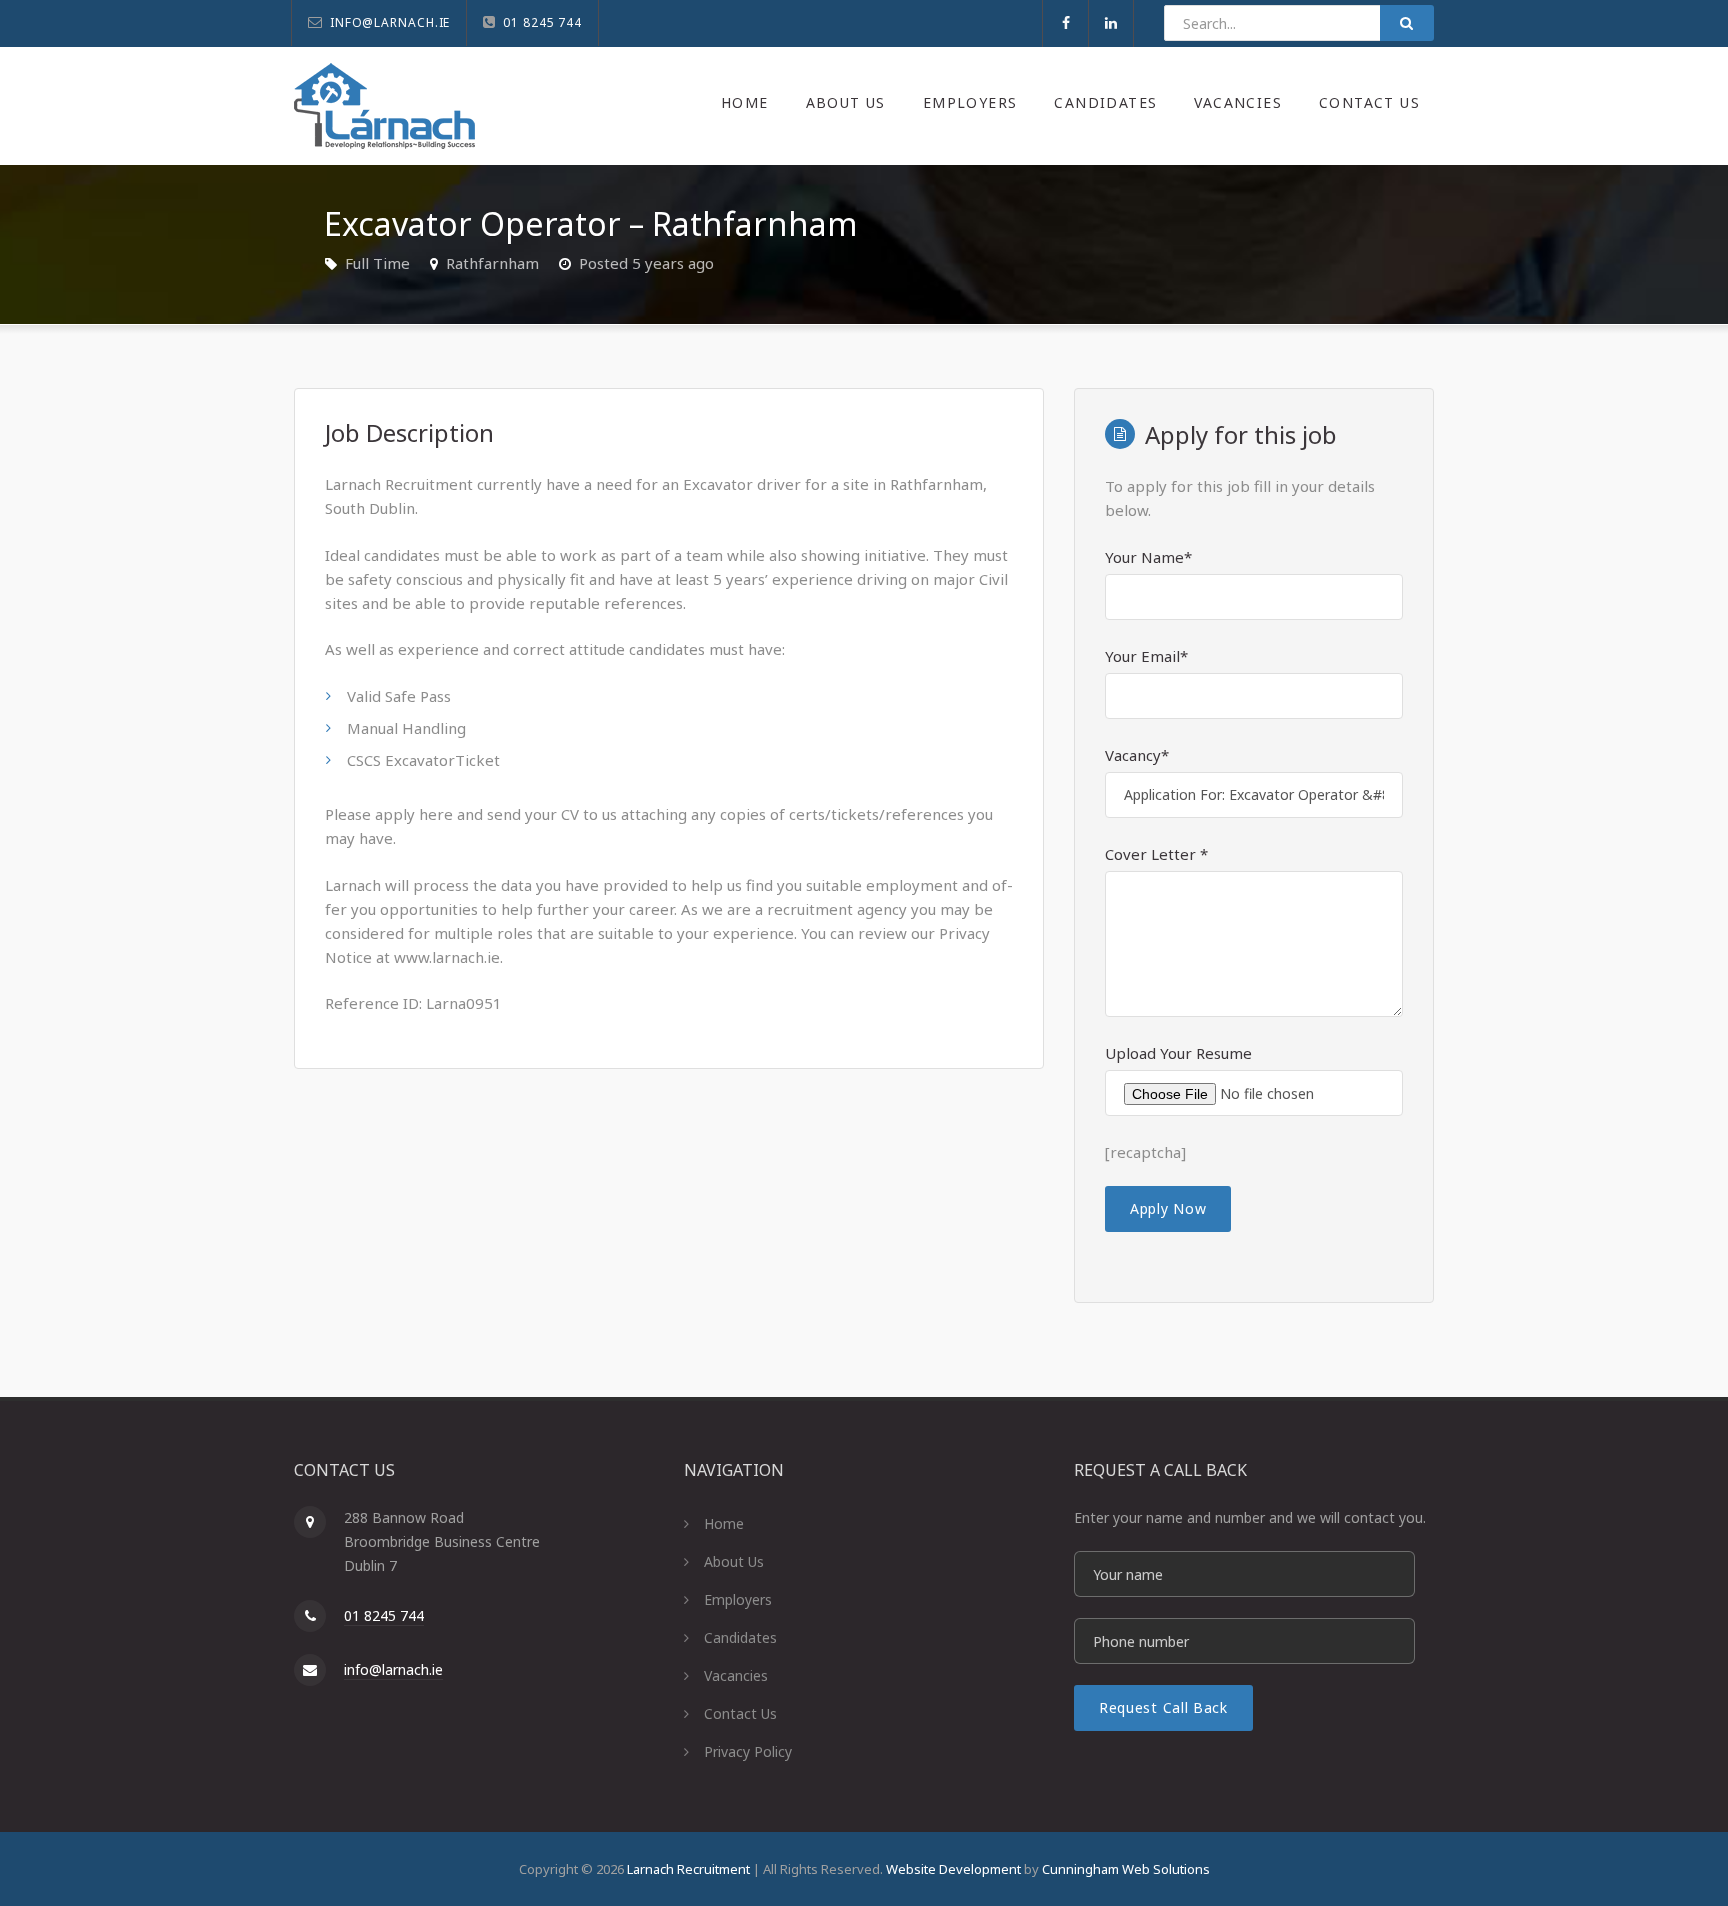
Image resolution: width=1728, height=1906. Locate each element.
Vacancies (1238, 102)
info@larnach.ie (393, 1669)
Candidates (1105, 102)
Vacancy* (1137, 755)
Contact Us (1369, 102)
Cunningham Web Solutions (1126, 1869)
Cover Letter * (1156, 854)
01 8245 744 (384, 1615)
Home (745, 102)
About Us (846, 102)
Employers (970, 102)
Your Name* (1148, 557)
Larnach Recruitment (688, 1869)
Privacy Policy (748, 1751)
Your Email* (1146, 656)
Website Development (953, 1869)
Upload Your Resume (1178, 1053)
